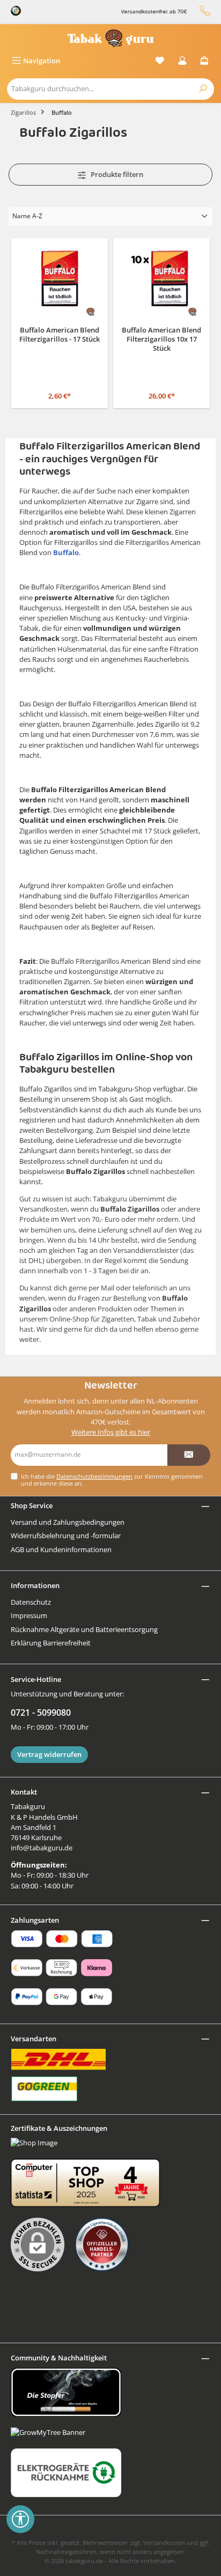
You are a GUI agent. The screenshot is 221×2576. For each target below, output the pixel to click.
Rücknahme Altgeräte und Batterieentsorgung (84, 1629)
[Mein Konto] (182, 61)
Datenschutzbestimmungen (94, 1476)
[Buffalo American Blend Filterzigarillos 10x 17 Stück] (161, 281)
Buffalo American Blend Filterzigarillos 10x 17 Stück (161, 339)
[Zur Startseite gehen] (110, 38)
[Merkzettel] (160, 61)
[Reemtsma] (107, 2245)
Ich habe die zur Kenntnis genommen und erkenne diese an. (112, 1480)
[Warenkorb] (204, 61)
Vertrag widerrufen (49, 1754)
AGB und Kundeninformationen (61, 1549)
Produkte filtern (116, 174)
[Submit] (189, 1455)
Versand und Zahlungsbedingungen (68, 1522)
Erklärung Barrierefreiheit (51, 1643)
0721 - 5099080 (41, 1713)
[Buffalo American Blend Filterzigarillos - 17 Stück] (60, 281)
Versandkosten (164, 2542)
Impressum (29, 1615)
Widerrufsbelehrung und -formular (66, 1536)
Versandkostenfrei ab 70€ (145, 12)
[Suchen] (203, 89)
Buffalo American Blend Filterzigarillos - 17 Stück (60, 335)
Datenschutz (31, 1602)
